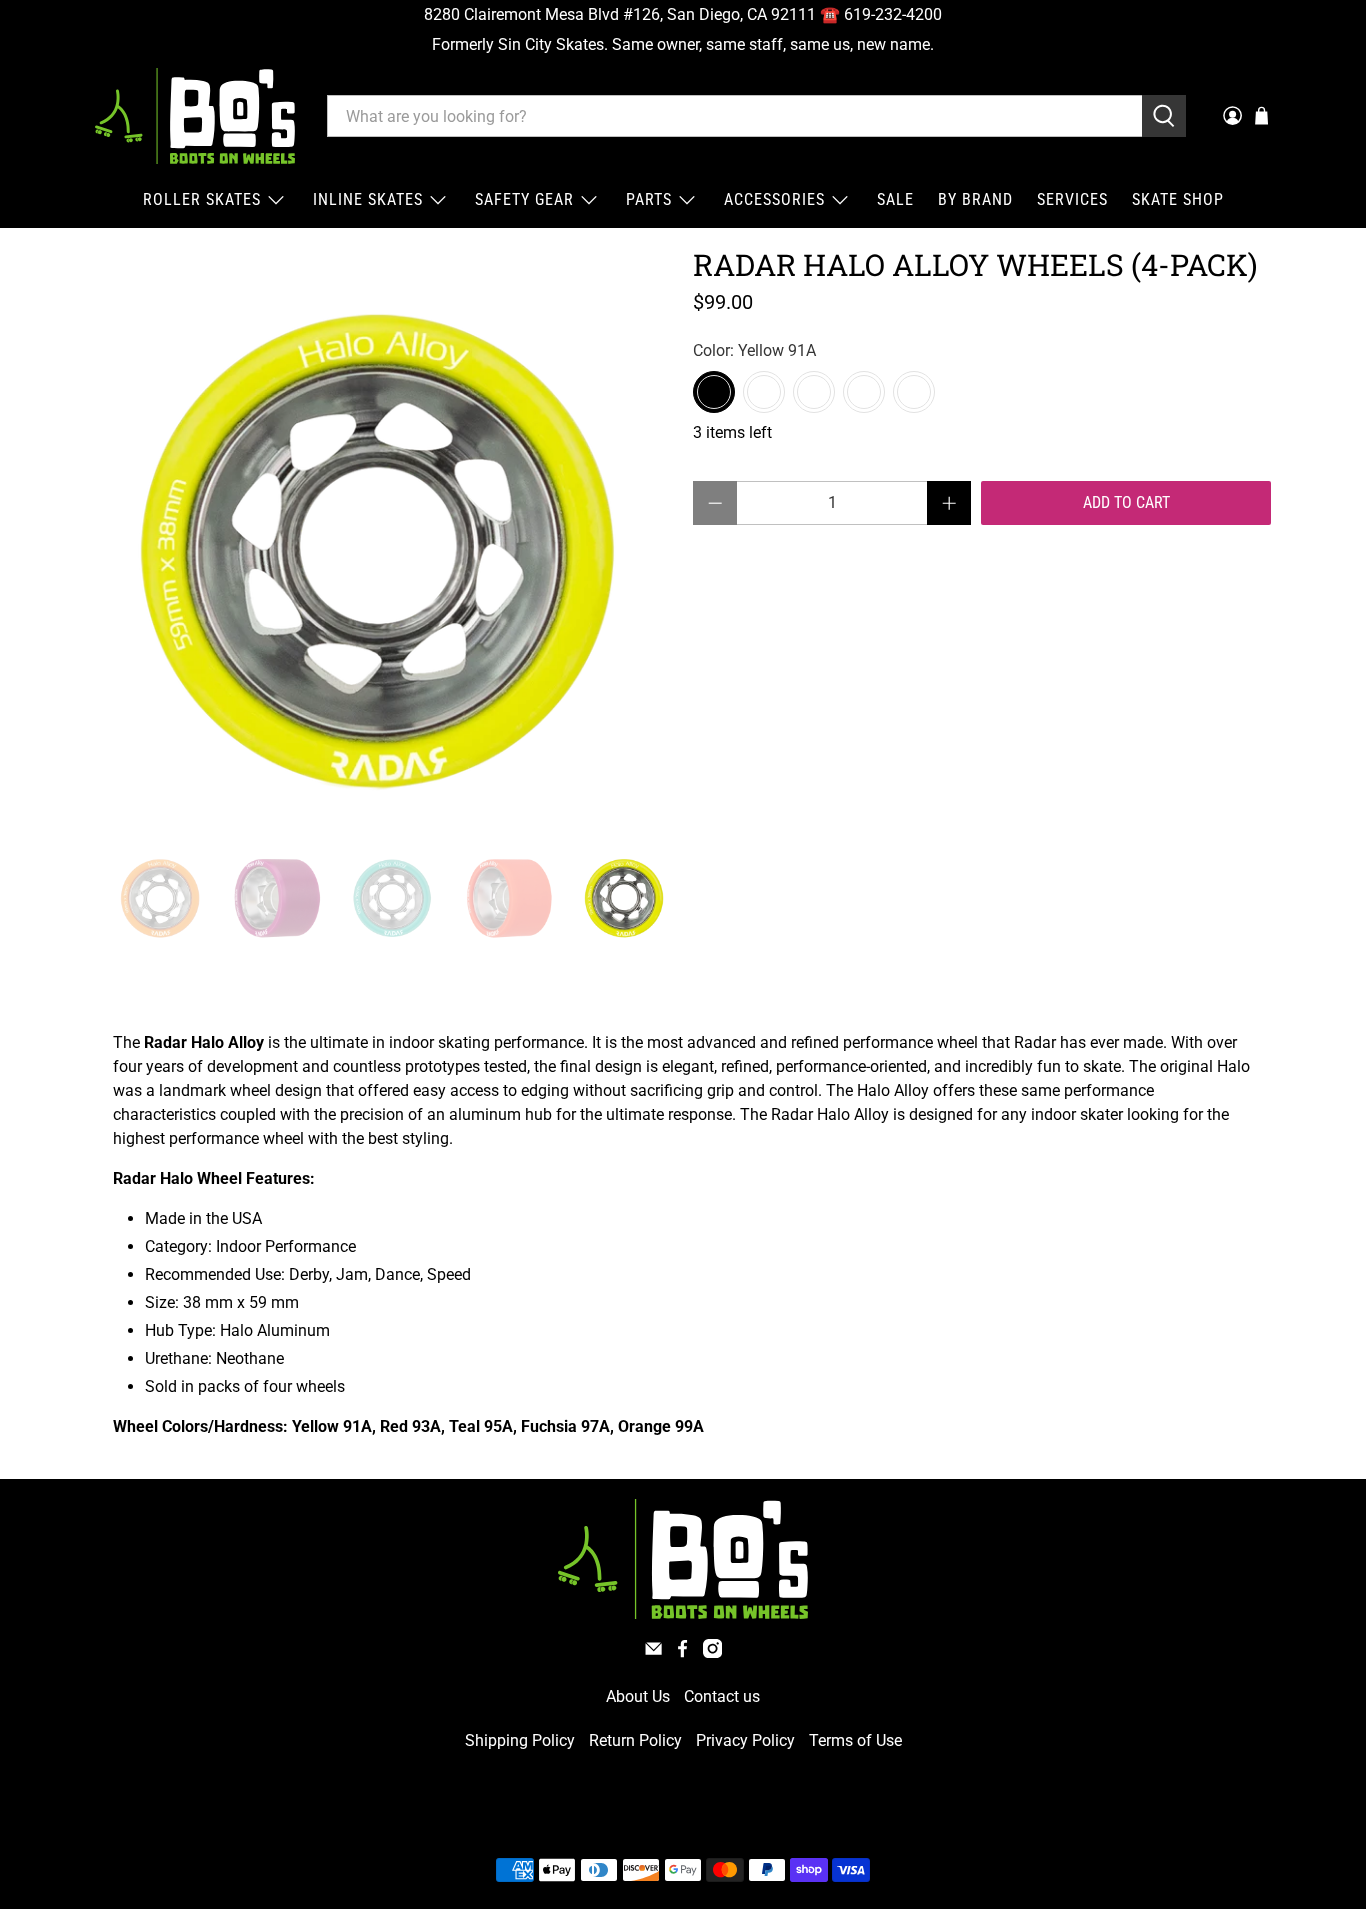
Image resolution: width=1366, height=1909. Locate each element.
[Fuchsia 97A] (864, 392)
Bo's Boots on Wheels (646, 1822)
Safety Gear (524, 199)
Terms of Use (855, 1740)
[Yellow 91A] (714, 392)
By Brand (975, 199)
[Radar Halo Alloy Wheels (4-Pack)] (383, 538)
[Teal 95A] (814, 392)
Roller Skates (202, 199)
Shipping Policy (520, 1740)
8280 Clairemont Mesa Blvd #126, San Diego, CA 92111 (620, 14)
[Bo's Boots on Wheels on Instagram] (712, 1652)
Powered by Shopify (769, 1822)
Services (1072, 199)
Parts (649, 199)
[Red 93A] (764, 392)
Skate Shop (1178, 199)
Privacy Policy (745, 1740)
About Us (638, 1696)
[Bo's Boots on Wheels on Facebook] (682, 1652)
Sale (895, 199)
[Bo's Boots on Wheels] (195, 116)
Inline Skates (368, 199)
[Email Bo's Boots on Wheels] (653, 1652)
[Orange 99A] (914, 392)
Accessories (774, 199)
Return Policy (635, 1740)
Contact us (722, 1696)
